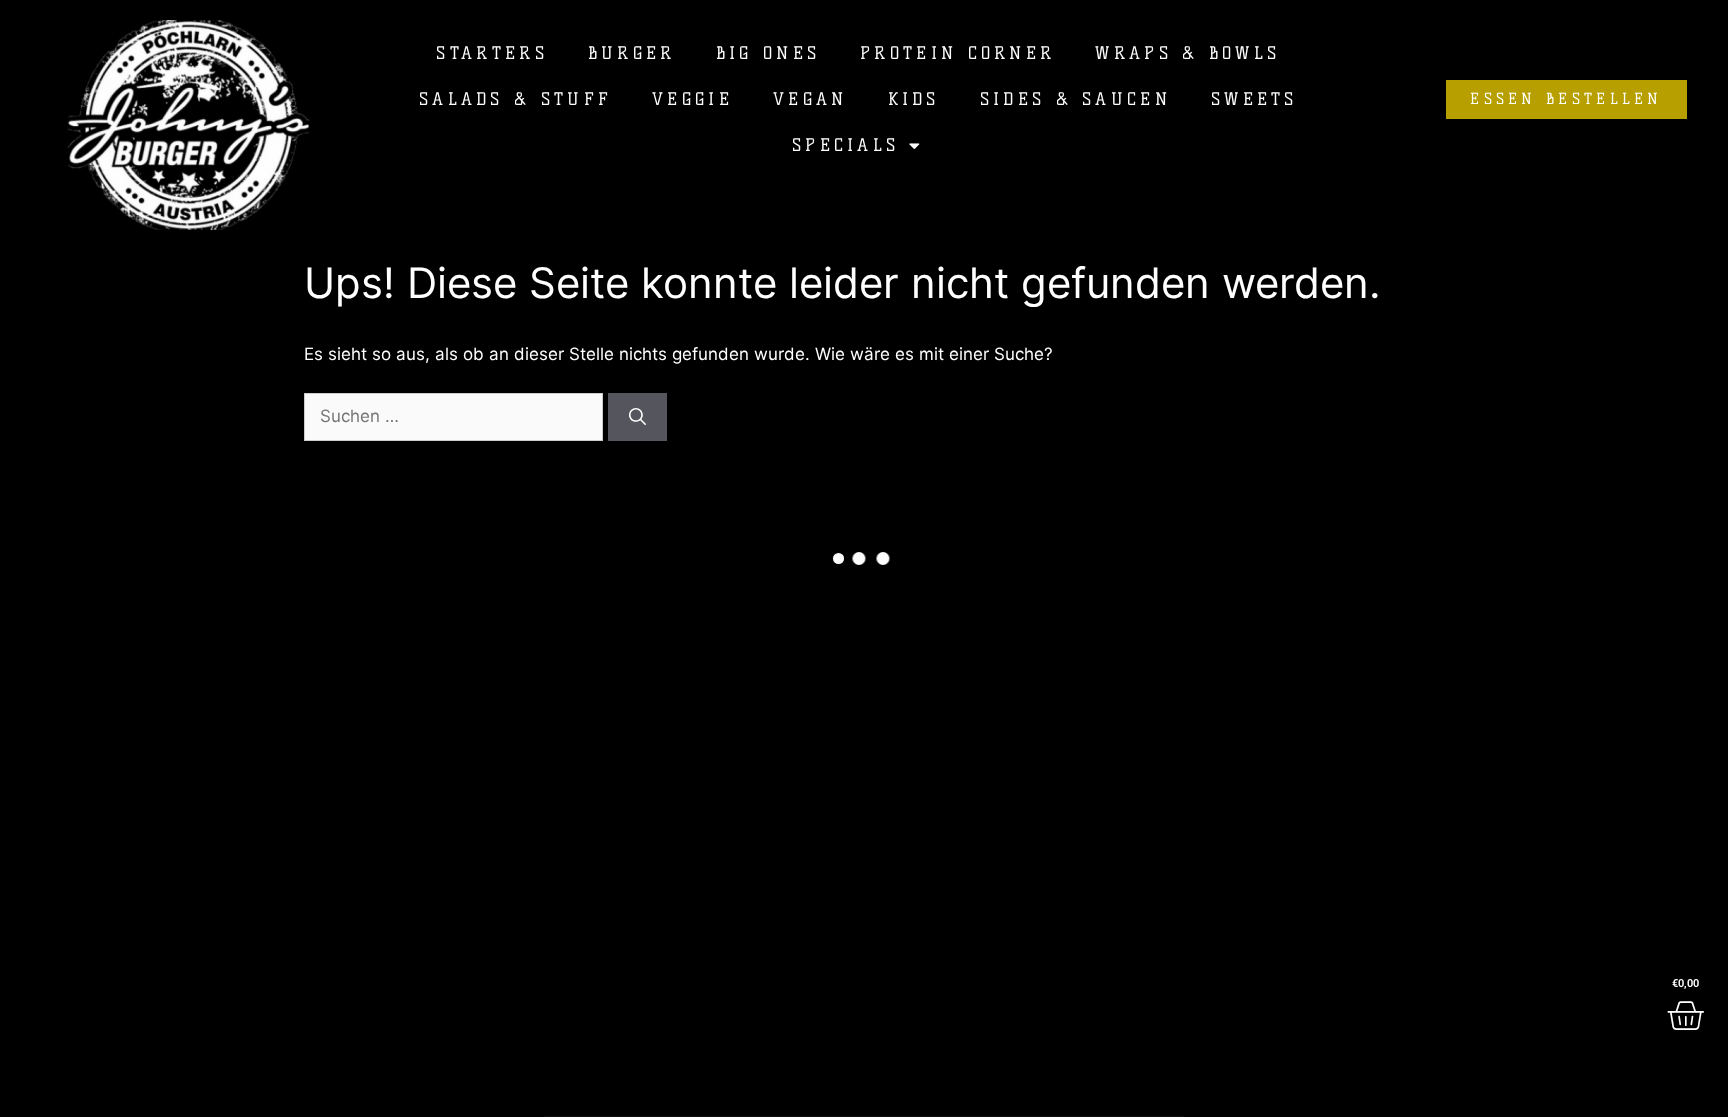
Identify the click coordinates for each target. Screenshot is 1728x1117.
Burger (632, 53)
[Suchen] (637, 417)
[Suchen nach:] (456, 416)
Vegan (810, 99)
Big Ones (768, 53)
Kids (914, 99)
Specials (845, 145)
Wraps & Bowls (1187, 53)
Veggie (692, 99)
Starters (491, 53)
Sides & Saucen (1075, 99)
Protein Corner (957, 53)
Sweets (1254, 99)
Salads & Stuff (515, 99)
